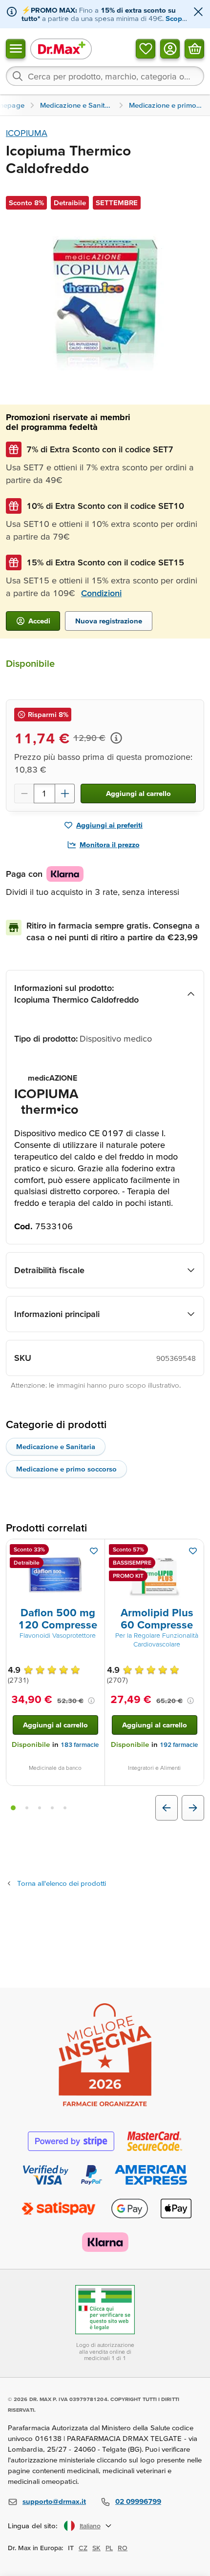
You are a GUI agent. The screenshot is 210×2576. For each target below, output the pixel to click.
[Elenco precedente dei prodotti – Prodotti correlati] (167, 1808)
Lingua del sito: (33, 2526)
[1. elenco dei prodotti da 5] (13, 1808)
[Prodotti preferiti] (146, 48)
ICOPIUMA (27, 133)
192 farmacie (179, 1745)
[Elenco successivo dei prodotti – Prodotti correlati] (193, 1808)
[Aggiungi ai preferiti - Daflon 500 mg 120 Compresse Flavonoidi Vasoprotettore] (94, 1551)
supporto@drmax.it (54, 2501)
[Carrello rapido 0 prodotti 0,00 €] (194, 48)
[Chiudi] (198, 12)
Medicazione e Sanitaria (56, 1446)
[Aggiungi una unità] (65, 794)
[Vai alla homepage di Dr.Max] (61, 48)
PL (109, 2548)
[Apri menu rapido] (16, 48)
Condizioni (101, 593)
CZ (83, 2548)
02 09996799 (138, 2501)
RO (123, 2548)
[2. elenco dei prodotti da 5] (27, 1808)
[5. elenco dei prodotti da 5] (65, 1808)
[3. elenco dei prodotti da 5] (40, 1808)
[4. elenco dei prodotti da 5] (52, 1808)
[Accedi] (170, 48)
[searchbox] (105, 76)
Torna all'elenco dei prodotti (62, 1883)
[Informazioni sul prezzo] (116, 738)
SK (96, 2548)
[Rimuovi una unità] (24, 794)
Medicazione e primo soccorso (66, 1469)
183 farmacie (80, 1745)
